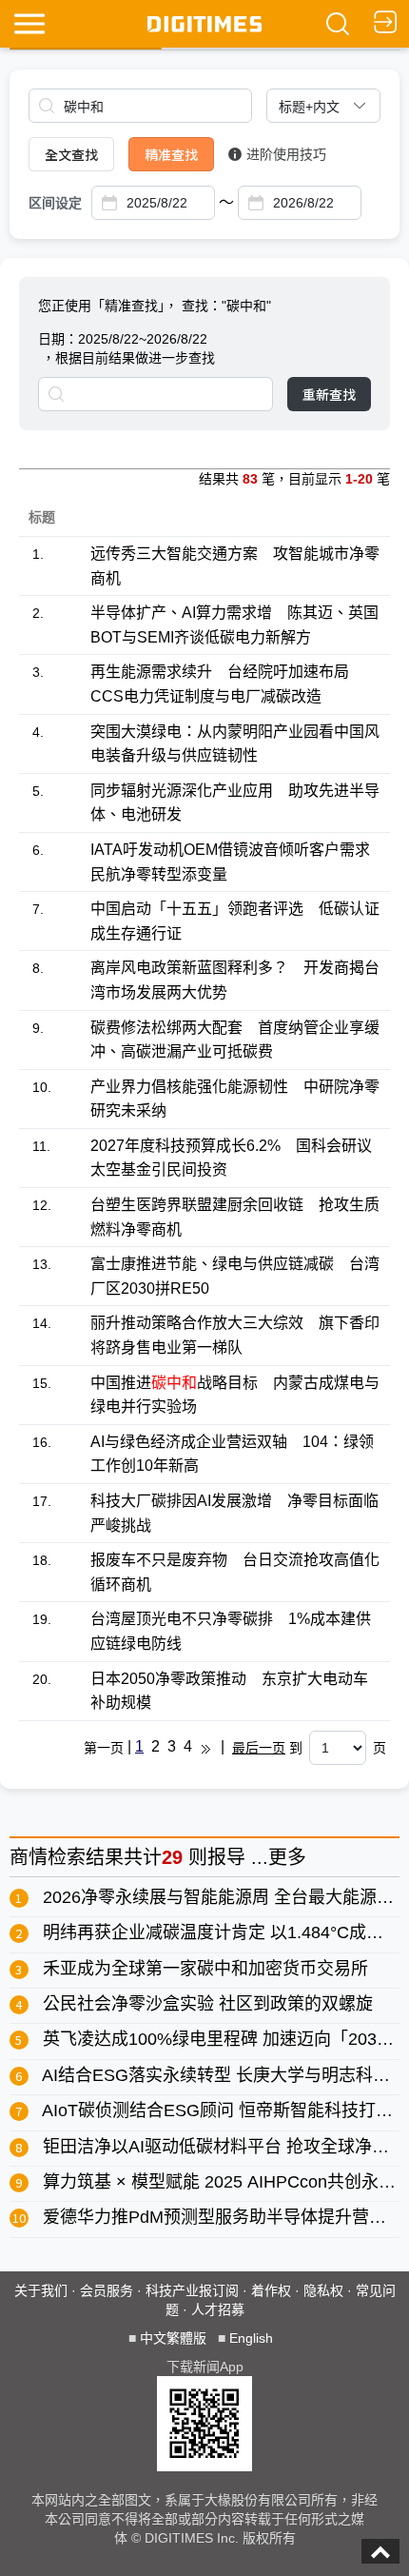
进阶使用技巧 (286, 154)
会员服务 (107, 2290)
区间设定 (55, 203)
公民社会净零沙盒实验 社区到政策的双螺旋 (208, 2004)
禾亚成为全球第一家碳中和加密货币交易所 (205, 1969)
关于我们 (41, 2290)
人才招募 (218, 2309)
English (251, 2338)
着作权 (271, 2290)
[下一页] (206, 1748)
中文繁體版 (173, 2338)
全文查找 (71, 154)
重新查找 (329, 394)
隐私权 (323, 2290)
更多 (287, 1857)
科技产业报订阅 (192, 2290)
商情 (29, 1857)
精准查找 (171, 154)
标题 (42, 517)
